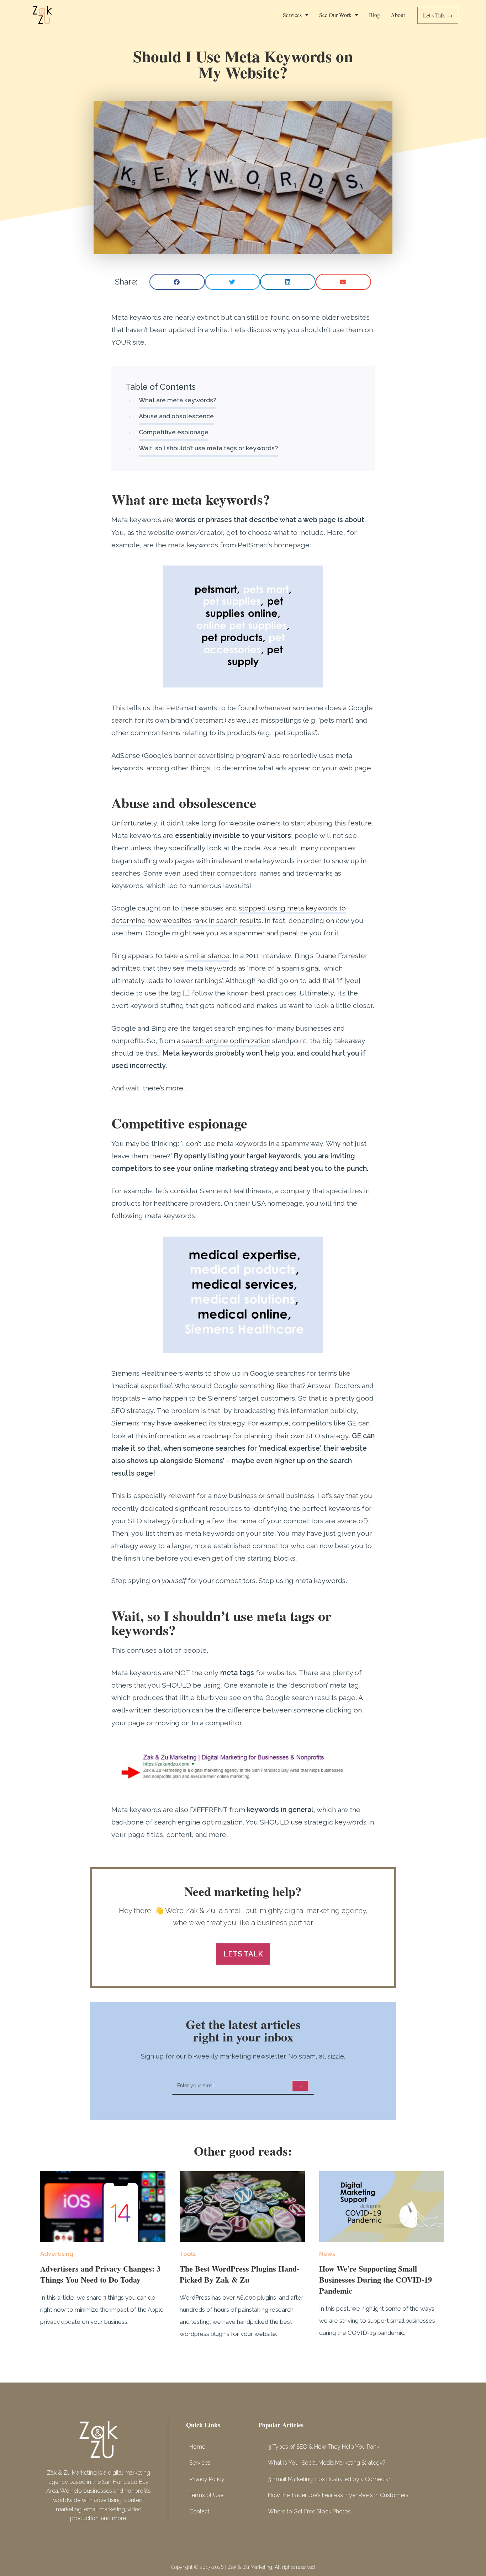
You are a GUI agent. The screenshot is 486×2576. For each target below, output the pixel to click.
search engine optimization (226, 1041)
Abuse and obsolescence (176, 416)
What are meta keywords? (178, 400)
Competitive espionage (174, 432)
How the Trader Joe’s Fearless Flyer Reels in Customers (338, 2495)
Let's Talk (439, 15)
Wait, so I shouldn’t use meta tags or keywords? (208, 448)
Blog (374, 15)
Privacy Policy (207, 2479)
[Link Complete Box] (103, 2253)
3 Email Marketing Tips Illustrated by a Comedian (330, 2479)
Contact (199, 2511)
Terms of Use (206, 2495)
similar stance (207, 956)
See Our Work (335, 15)
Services (292, 15)
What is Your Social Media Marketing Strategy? (327, 2463)
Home (197, 2447)
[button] (177, 282)
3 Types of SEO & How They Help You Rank (324, 2447)
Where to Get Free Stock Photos (309, 2511)
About (398, 15)
